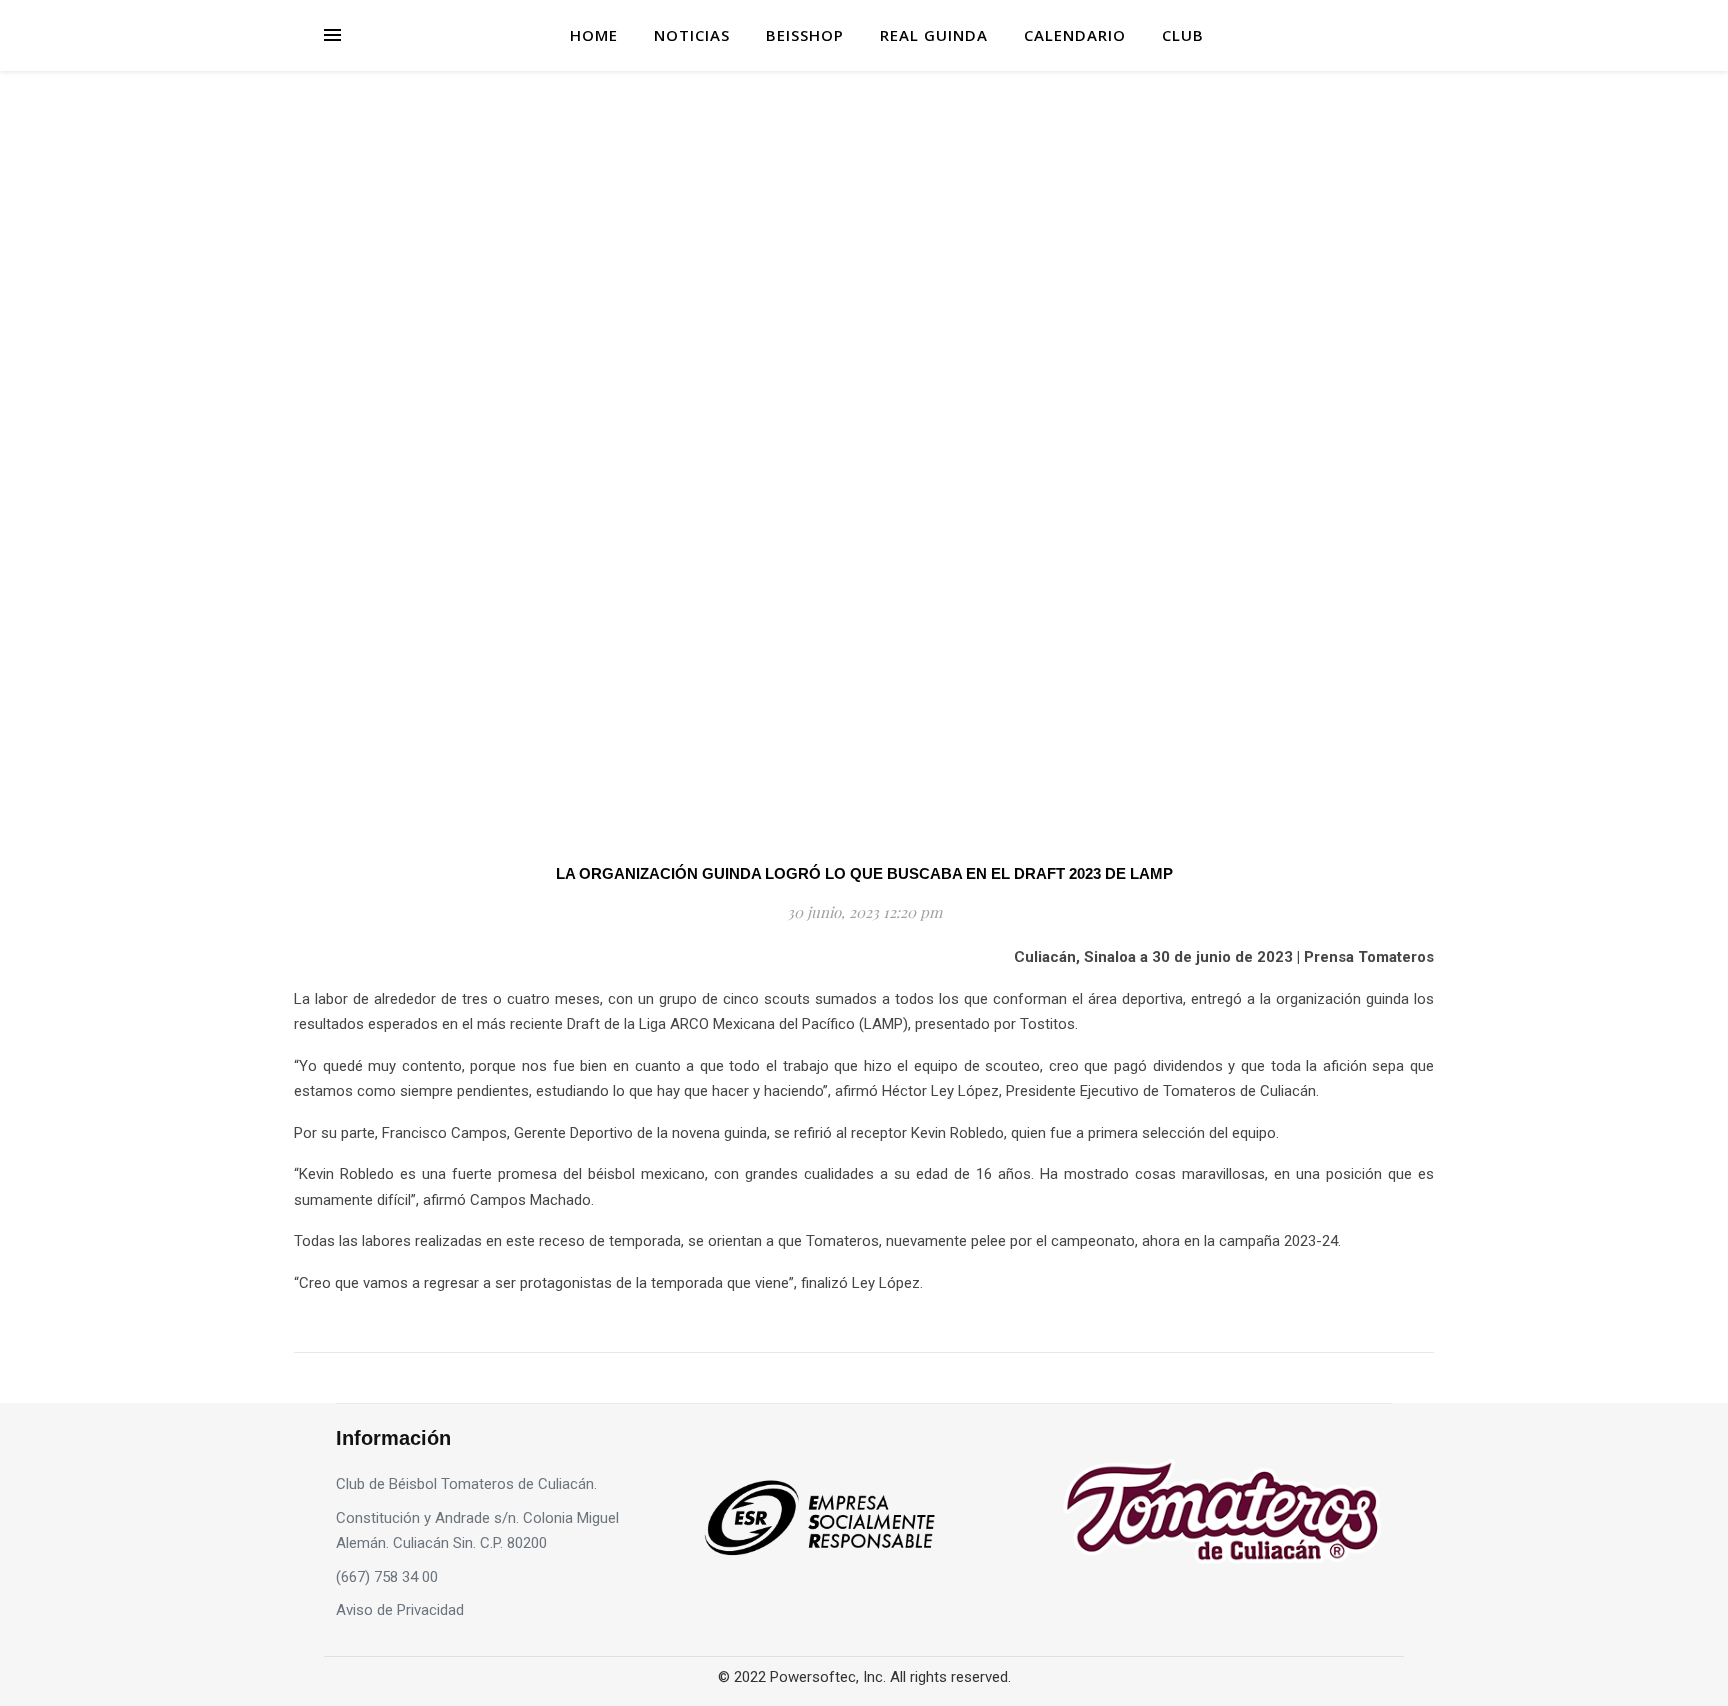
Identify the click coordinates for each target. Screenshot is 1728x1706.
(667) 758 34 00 (387, 1577)
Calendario (1075, 35)
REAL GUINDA (934, 35)
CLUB (1183, 35)
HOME (594, 35)
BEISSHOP (805, 35)
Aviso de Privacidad (400, 1610)
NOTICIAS (692, 35)
